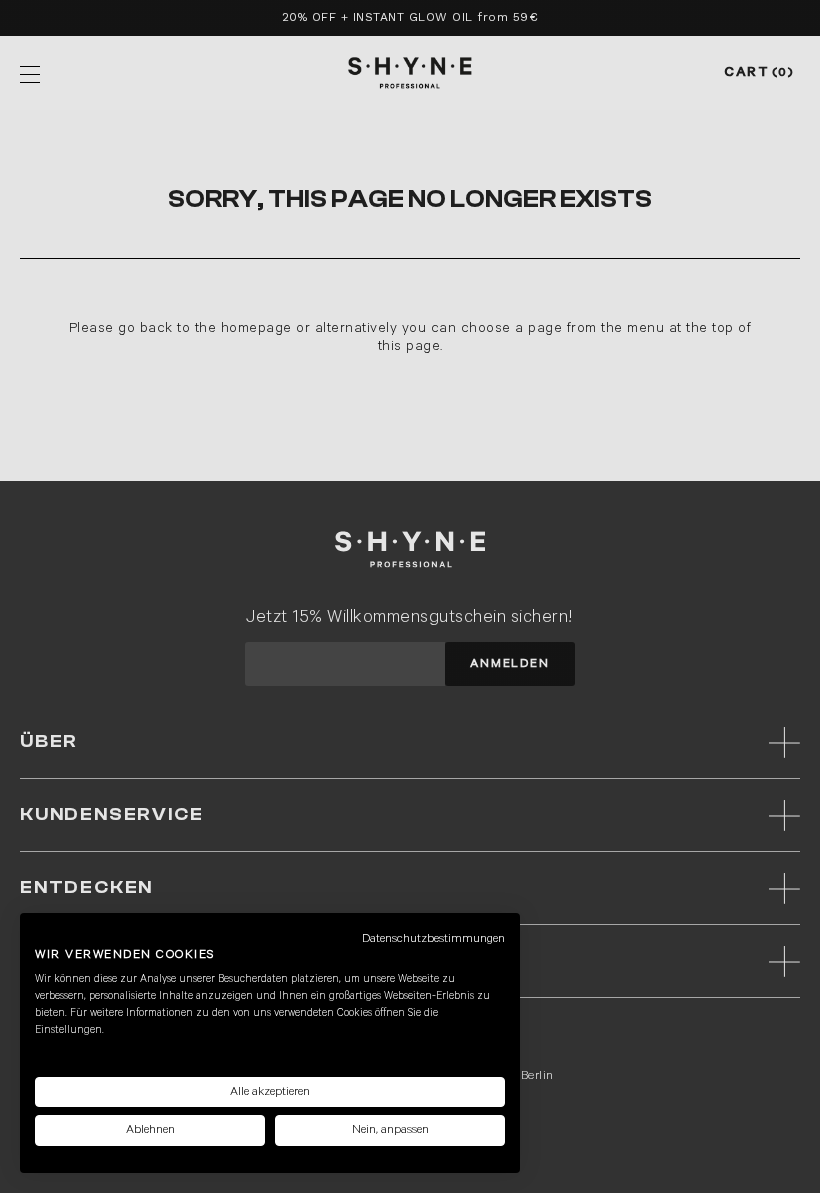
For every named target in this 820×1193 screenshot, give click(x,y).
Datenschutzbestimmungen (433, 938)
